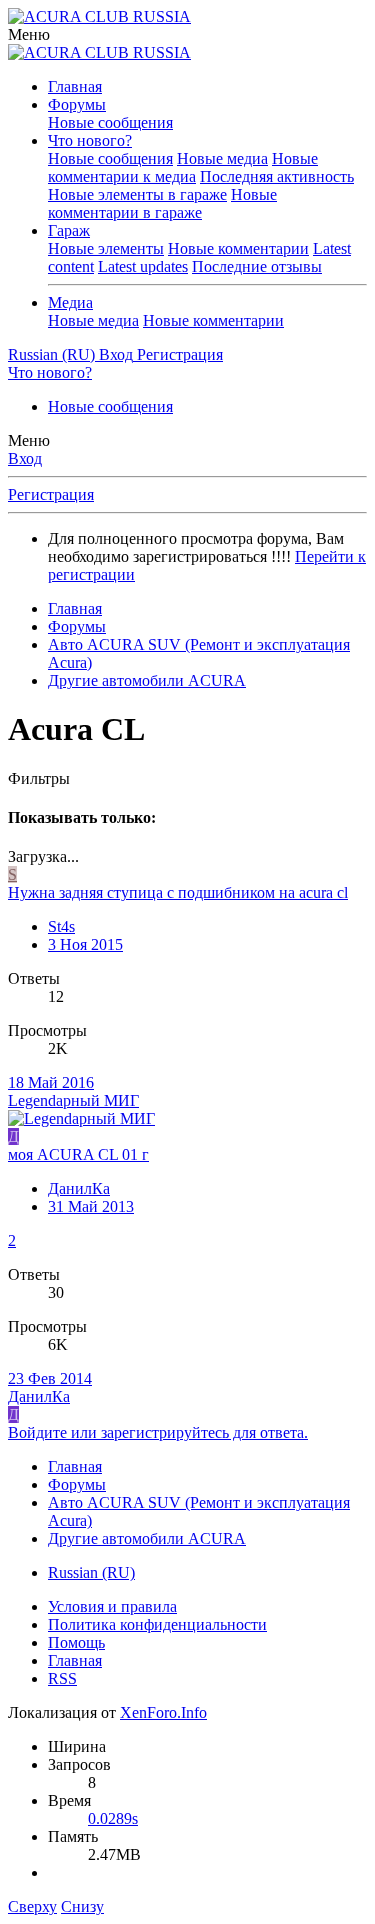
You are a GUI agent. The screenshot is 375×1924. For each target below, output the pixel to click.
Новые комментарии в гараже (162, 203)
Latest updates (143, 266)
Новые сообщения (110, 122)
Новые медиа (222, 158)
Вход (25, 458)
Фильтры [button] (39, 778)
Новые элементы (106, 248)
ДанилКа (79, 1188)
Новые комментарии (238, 248)
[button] (29, 34)
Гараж (69, 230)
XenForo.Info (163, 1712)
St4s (61, 926)
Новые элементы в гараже (137, 194)
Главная (75, 86)
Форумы (77, 104)
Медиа (70, 302)
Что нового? (90, 140)
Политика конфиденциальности (157, 1624)
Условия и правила (112, 1606)
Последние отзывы (257, 266)
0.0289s (113, 1818)
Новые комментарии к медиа (183, 167)
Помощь (76, 1642)
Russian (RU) (91, 1572)
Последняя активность (277, 176)
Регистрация (51, 494)
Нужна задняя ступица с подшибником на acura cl (178, 892)
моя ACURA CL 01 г (78, 1154)
